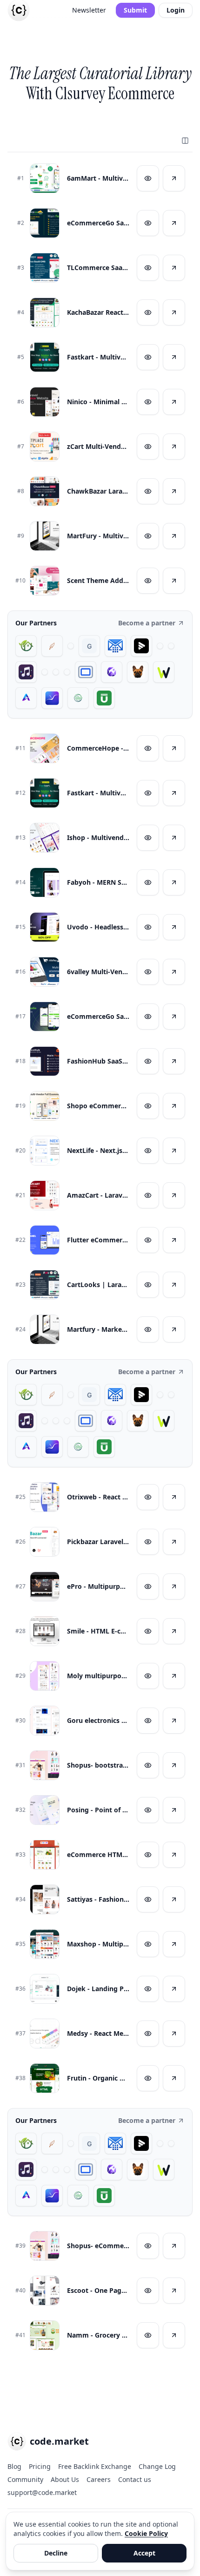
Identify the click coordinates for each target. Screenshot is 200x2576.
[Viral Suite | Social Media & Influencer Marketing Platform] (52, 698)
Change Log (157, 2466)
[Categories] (185, 141)
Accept (144, 2553)
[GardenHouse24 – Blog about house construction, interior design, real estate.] (26, 646)
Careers (99, 2479)
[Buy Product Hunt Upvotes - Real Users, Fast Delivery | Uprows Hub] (104, 698)
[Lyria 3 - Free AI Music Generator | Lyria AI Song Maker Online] (67, 672)
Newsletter (89, 10)
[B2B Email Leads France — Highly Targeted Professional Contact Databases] (115, 646)
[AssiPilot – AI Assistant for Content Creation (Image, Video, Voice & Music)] (56, 672)
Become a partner (147, 623)
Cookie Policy (146, 2533)
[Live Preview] (148, 178)
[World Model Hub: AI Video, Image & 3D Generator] (78, 698)
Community (25, 2479)
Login (176, 10)
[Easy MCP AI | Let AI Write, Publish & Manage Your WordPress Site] (164, 672)
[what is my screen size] (86, 672)
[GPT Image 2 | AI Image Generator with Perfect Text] (112, 672)
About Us (65, 2479)
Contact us (135, 2479)
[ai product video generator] (141, 646)
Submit (135, 10)
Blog (14, 2466)
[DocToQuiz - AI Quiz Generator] (45, 672)
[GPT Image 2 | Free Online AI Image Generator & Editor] (171, 646)
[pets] (138, 672)
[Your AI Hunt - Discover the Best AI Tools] (71, 646)
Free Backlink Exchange (95, 2466)
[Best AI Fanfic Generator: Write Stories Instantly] (52, 646)
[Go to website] (174, 178)
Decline (56, 2553)
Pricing (40, 2466)
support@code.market (42, 2492)
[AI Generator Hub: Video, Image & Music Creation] (26, 698)
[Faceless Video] (160, 646)
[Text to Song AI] (26, 672)
